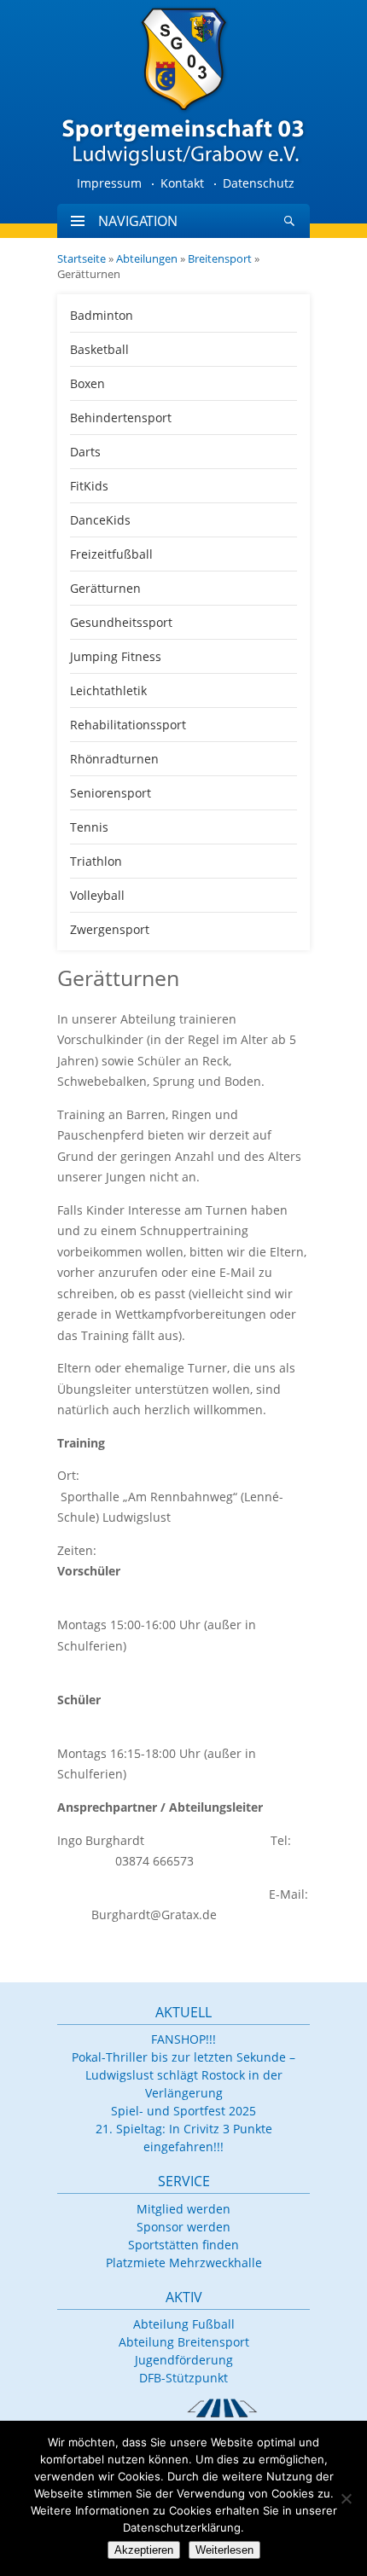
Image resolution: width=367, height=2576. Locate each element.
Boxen (87, 383)
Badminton (102, 315)
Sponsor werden (183, 2227)
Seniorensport (111, 793)
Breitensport (220, 258)
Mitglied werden (183, 2209)
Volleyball (97, 895)
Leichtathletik (108, 690)
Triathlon (96, 861)
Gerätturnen (105, 588)
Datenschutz (259, 183)
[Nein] (346, 2498)
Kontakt (182, 183)
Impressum (109, 183)
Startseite (82, 258)
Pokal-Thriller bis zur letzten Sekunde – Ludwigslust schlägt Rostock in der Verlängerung (183, 2075)
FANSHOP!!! (183, 2039)
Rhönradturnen (114, 759)
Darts (85, 452)
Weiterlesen (224, 2550)
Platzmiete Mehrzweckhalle (184, 2263)
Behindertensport (121, 418)
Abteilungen (147, 258)
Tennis (89, 827)
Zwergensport (110, 929)
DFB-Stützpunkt (183, 2378)
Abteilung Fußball (184, 2324)
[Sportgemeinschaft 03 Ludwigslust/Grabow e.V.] (183, 85)
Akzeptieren (144, 2550)
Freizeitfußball (111, 554)
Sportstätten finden (183, 2245)
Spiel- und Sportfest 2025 (183, 2111)
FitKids (89, 486)
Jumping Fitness (116, 656)
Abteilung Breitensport (184, 2342)
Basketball (99, 349)
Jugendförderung (184, 2360)
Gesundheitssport (121, 622)
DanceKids (100, 520)
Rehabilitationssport (128, 725)
